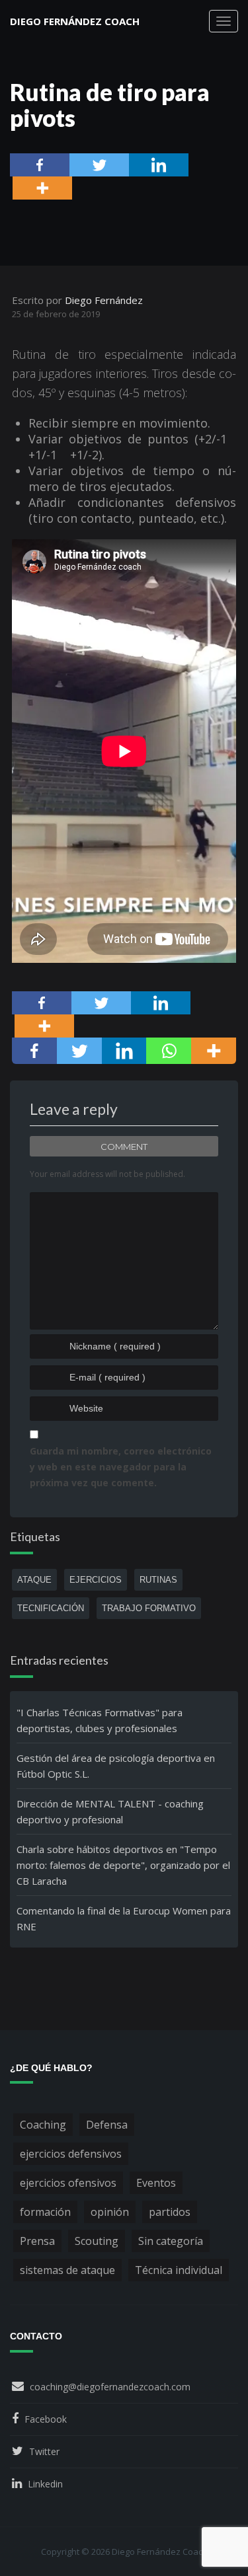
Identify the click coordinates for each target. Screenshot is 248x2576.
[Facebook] (40, 165)
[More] (42, 188)
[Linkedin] (159, 165)
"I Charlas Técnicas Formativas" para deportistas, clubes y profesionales (100, 1720)
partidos (170, 2212)
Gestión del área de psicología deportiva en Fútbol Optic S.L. (116, 1766)
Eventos (156, 2183)
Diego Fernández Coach (75, 21)
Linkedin (45, 2484)
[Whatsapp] (169, 1051)
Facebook (46, 2419)
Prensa (37, 2241)
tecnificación (51, 1608)
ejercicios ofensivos (68, 2183)
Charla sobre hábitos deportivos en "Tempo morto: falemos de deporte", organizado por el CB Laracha (123, 1865)
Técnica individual (179, 2270)
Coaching (43, 2125)
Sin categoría (171, 2241)
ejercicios (96, 1580)
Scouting (97, 2241)
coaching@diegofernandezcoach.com (110, 2387)
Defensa (107, 2125)
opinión (110, 2212)
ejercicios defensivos (71, 2154)
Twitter (44, 2451)
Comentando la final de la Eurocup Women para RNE (124, 1918)
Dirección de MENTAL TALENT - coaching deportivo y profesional (110, 1811)
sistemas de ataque (67, 2270)
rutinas (158, 1580)
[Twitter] (99, 165)
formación (45, 2212)
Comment (124, 1147)
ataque (34, 1580)
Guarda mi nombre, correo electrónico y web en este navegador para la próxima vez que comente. (121, 1467)
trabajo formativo (149, 1608)
